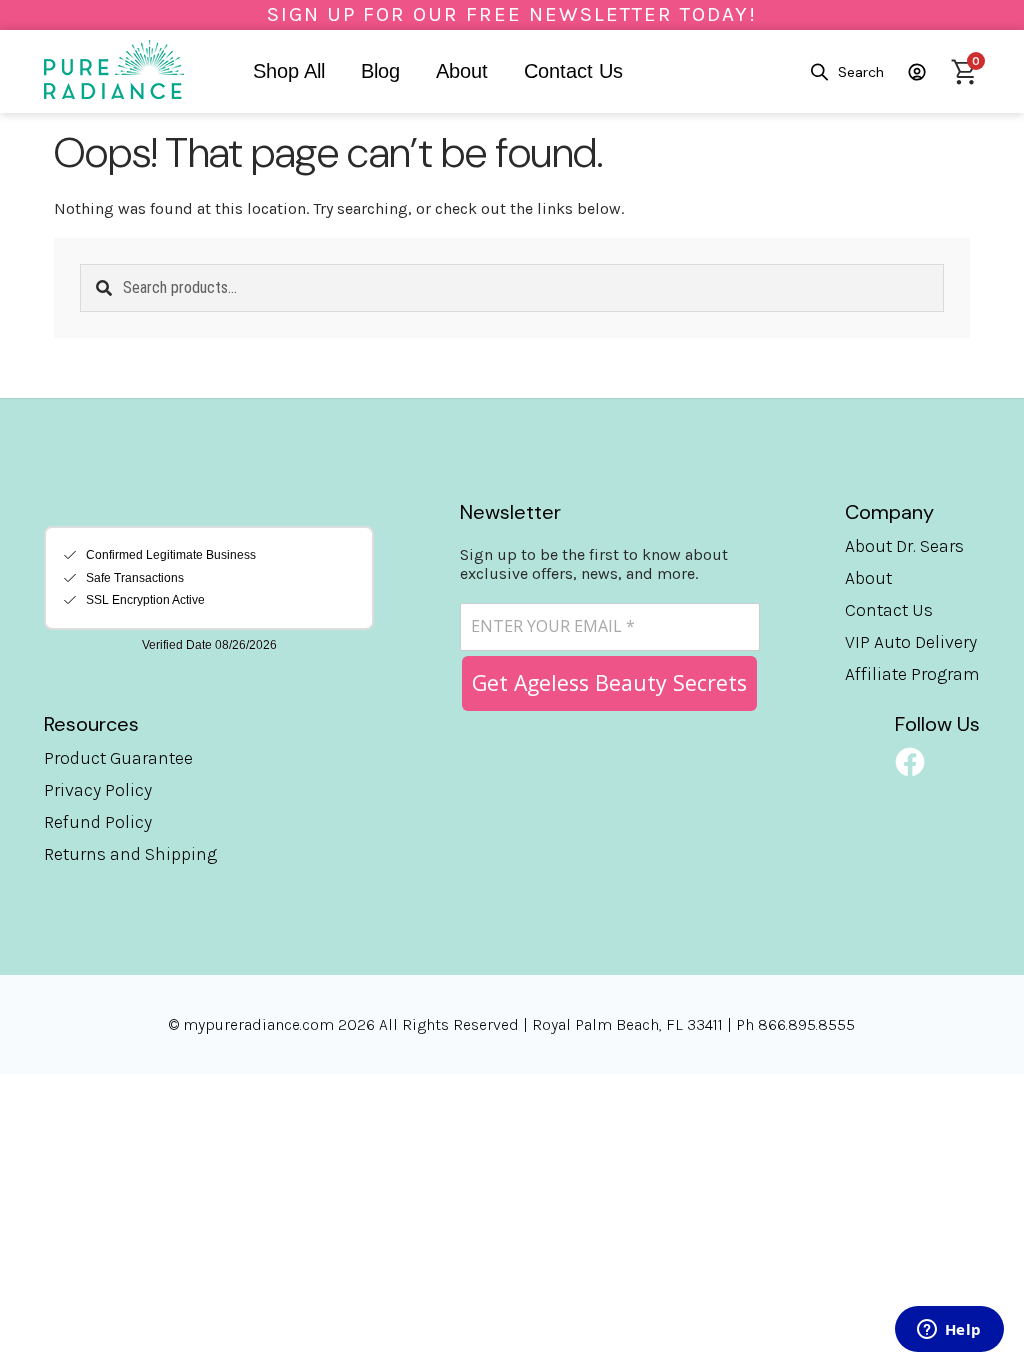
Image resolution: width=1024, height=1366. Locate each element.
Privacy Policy (98, 790)
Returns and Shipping (130, 854)
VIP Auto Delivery (911, 642)
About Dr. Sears (904, 546)
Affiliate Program (912, 674)
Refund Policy (98, 822)
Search (861, 72)
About (462, 71)
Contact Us (573, 71)
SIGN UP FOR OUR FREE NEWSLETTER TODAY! (512, 14)
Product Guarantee (118, 758)
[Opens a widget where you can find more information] (949, 1331)
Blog (380, 71)
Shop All (289, 71)
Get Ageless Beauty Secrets (609, 682)
